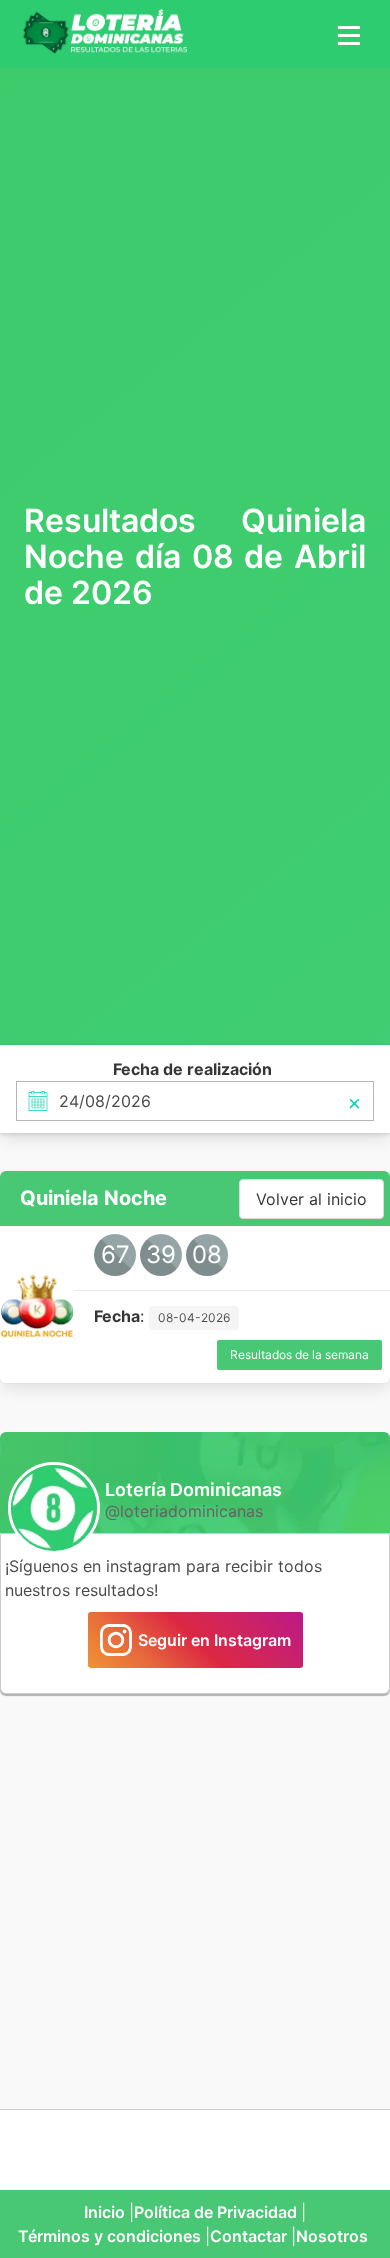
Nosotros (332, 2236)
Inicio (104, 2212)
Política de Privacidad (215, 2212)
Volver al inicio (311, 1199)
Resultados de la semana (299, 1354)
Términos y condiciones (109, 2236)
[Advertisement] (195, 283)
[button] (346, 34)
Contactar (248, 2236)
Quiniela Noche (93, 1198)
